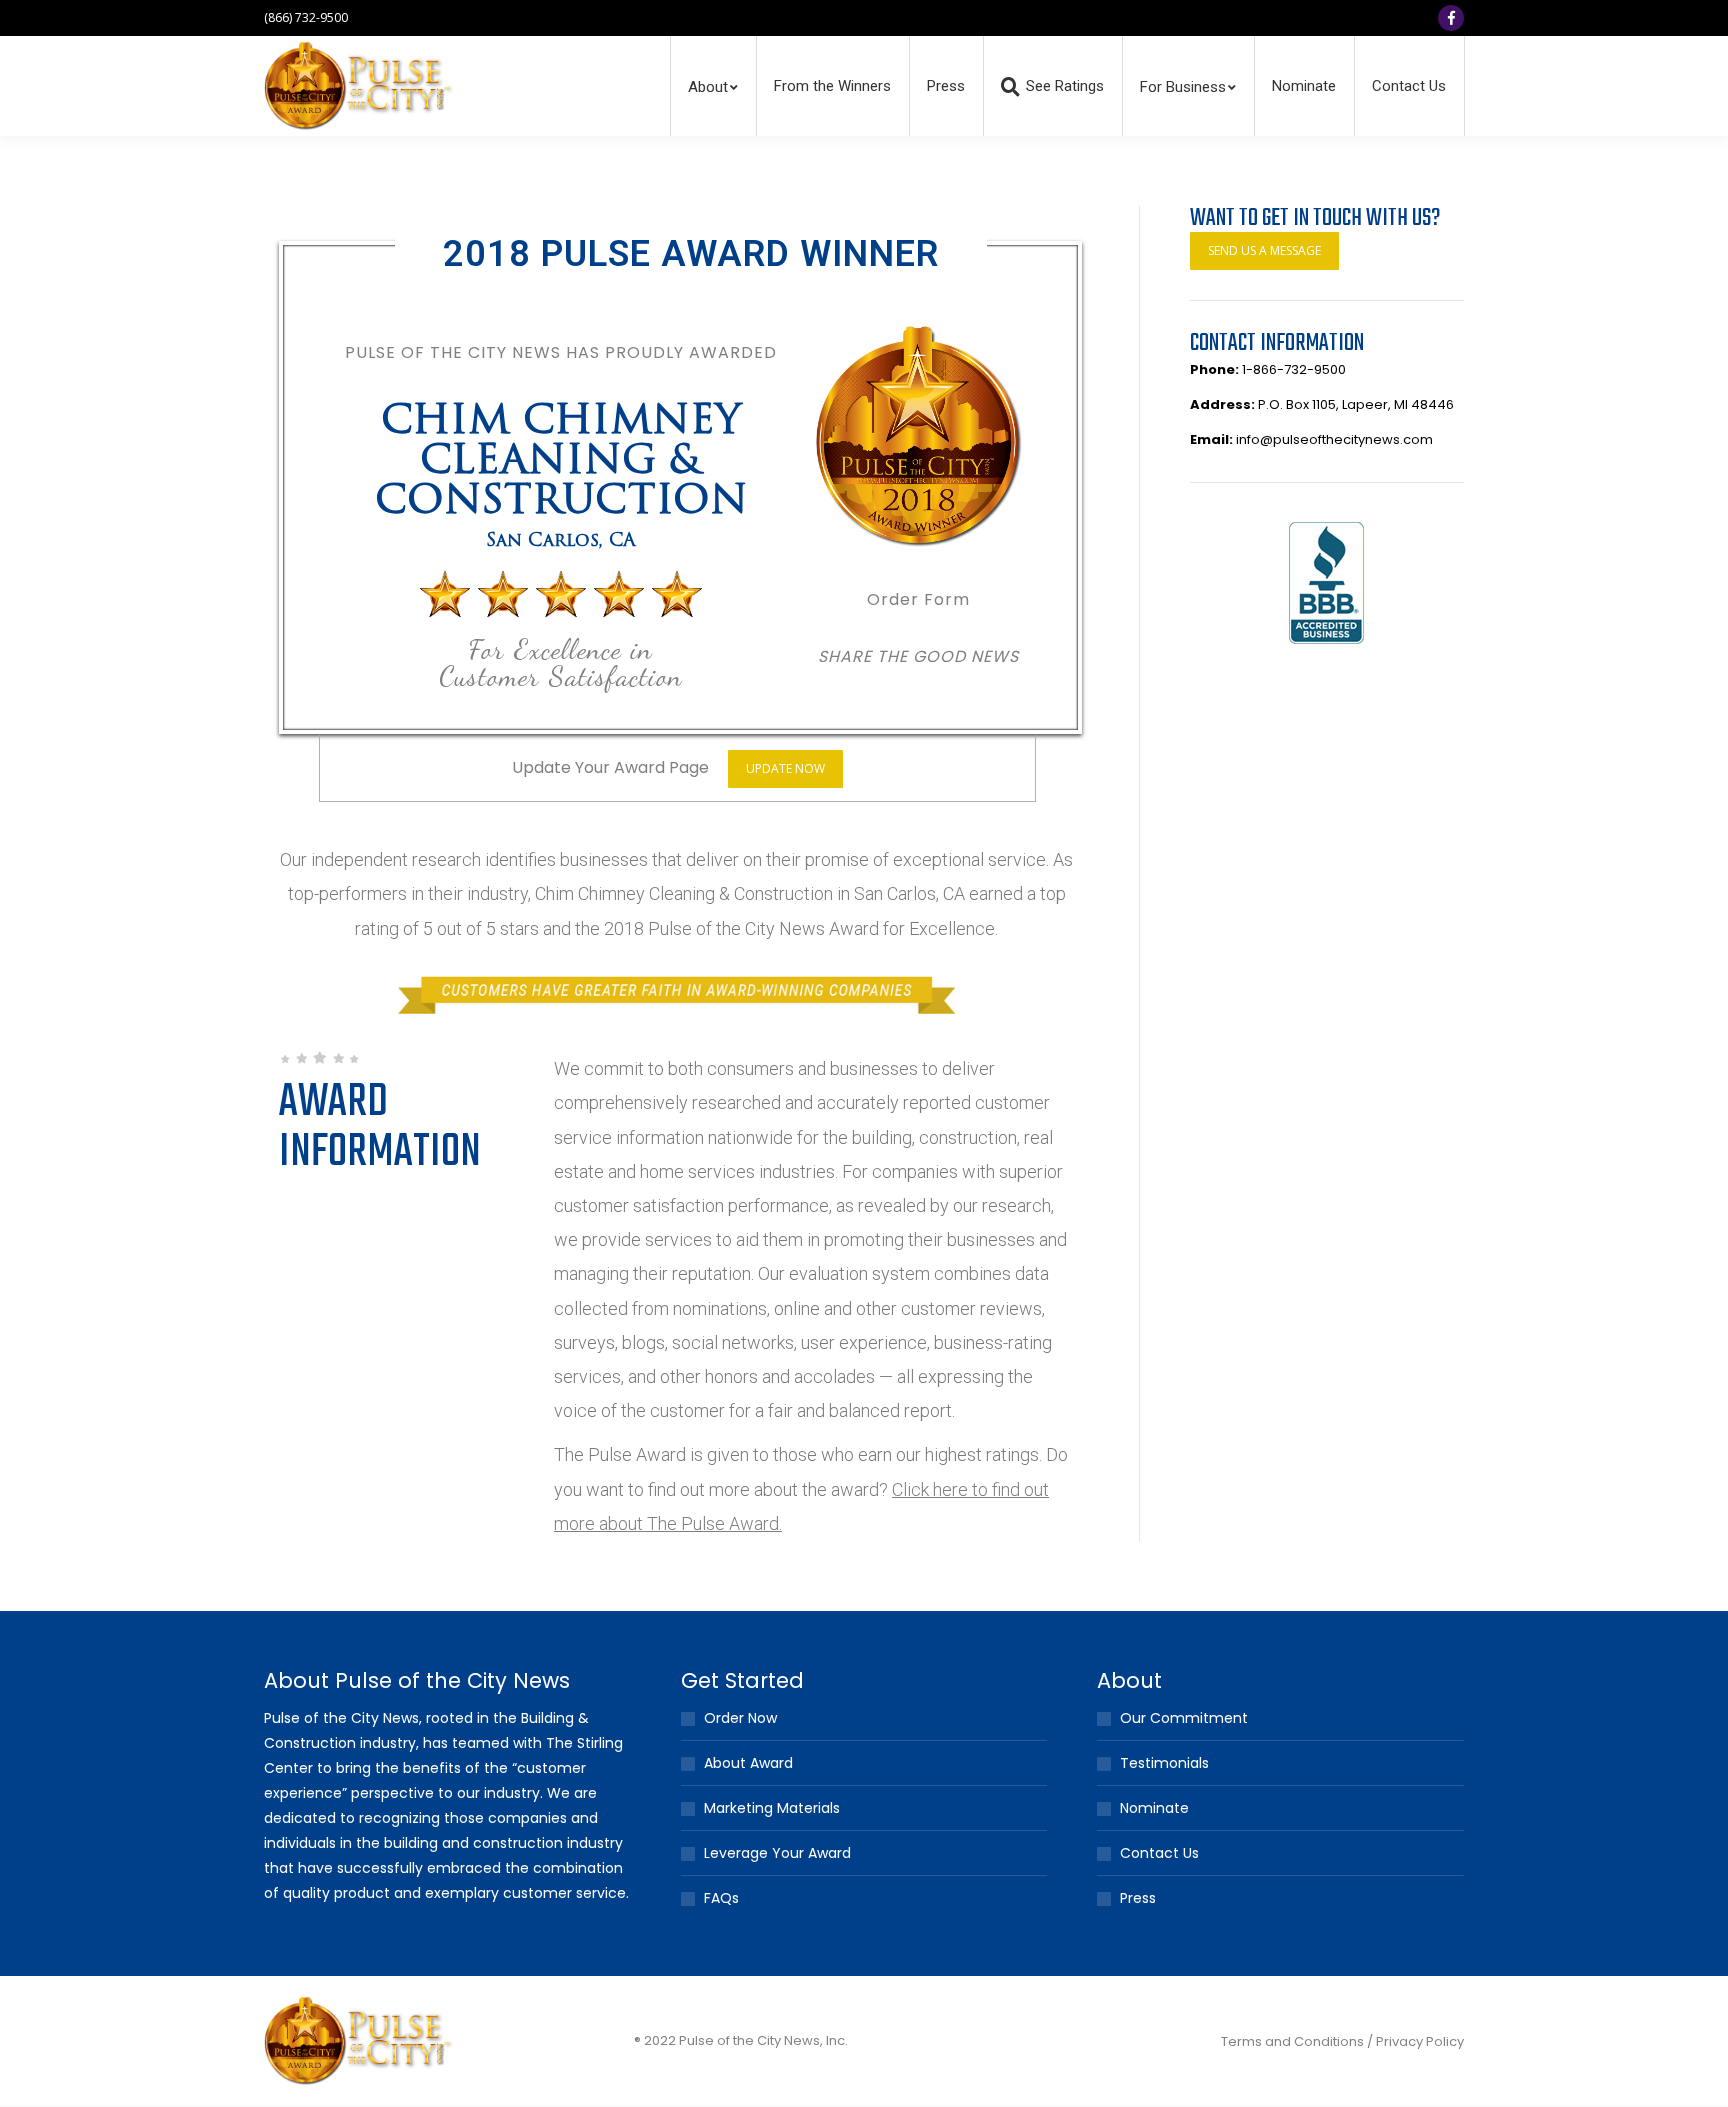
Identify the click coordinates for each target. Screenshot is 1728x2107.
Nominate (1154, 1808)
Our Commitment (1184, 1718)
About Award (748, 1763)
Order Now (740, 1718)
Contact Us (1159, 1853)
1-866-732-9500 (1294, 369)
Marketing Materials (772, 1808)
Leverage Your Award (777, 1853)
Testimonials (1164, 1763)
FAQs (721, 1898)
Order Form (918, 599)
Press (1138, 1898)
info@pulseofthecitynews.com (1334, 439)
